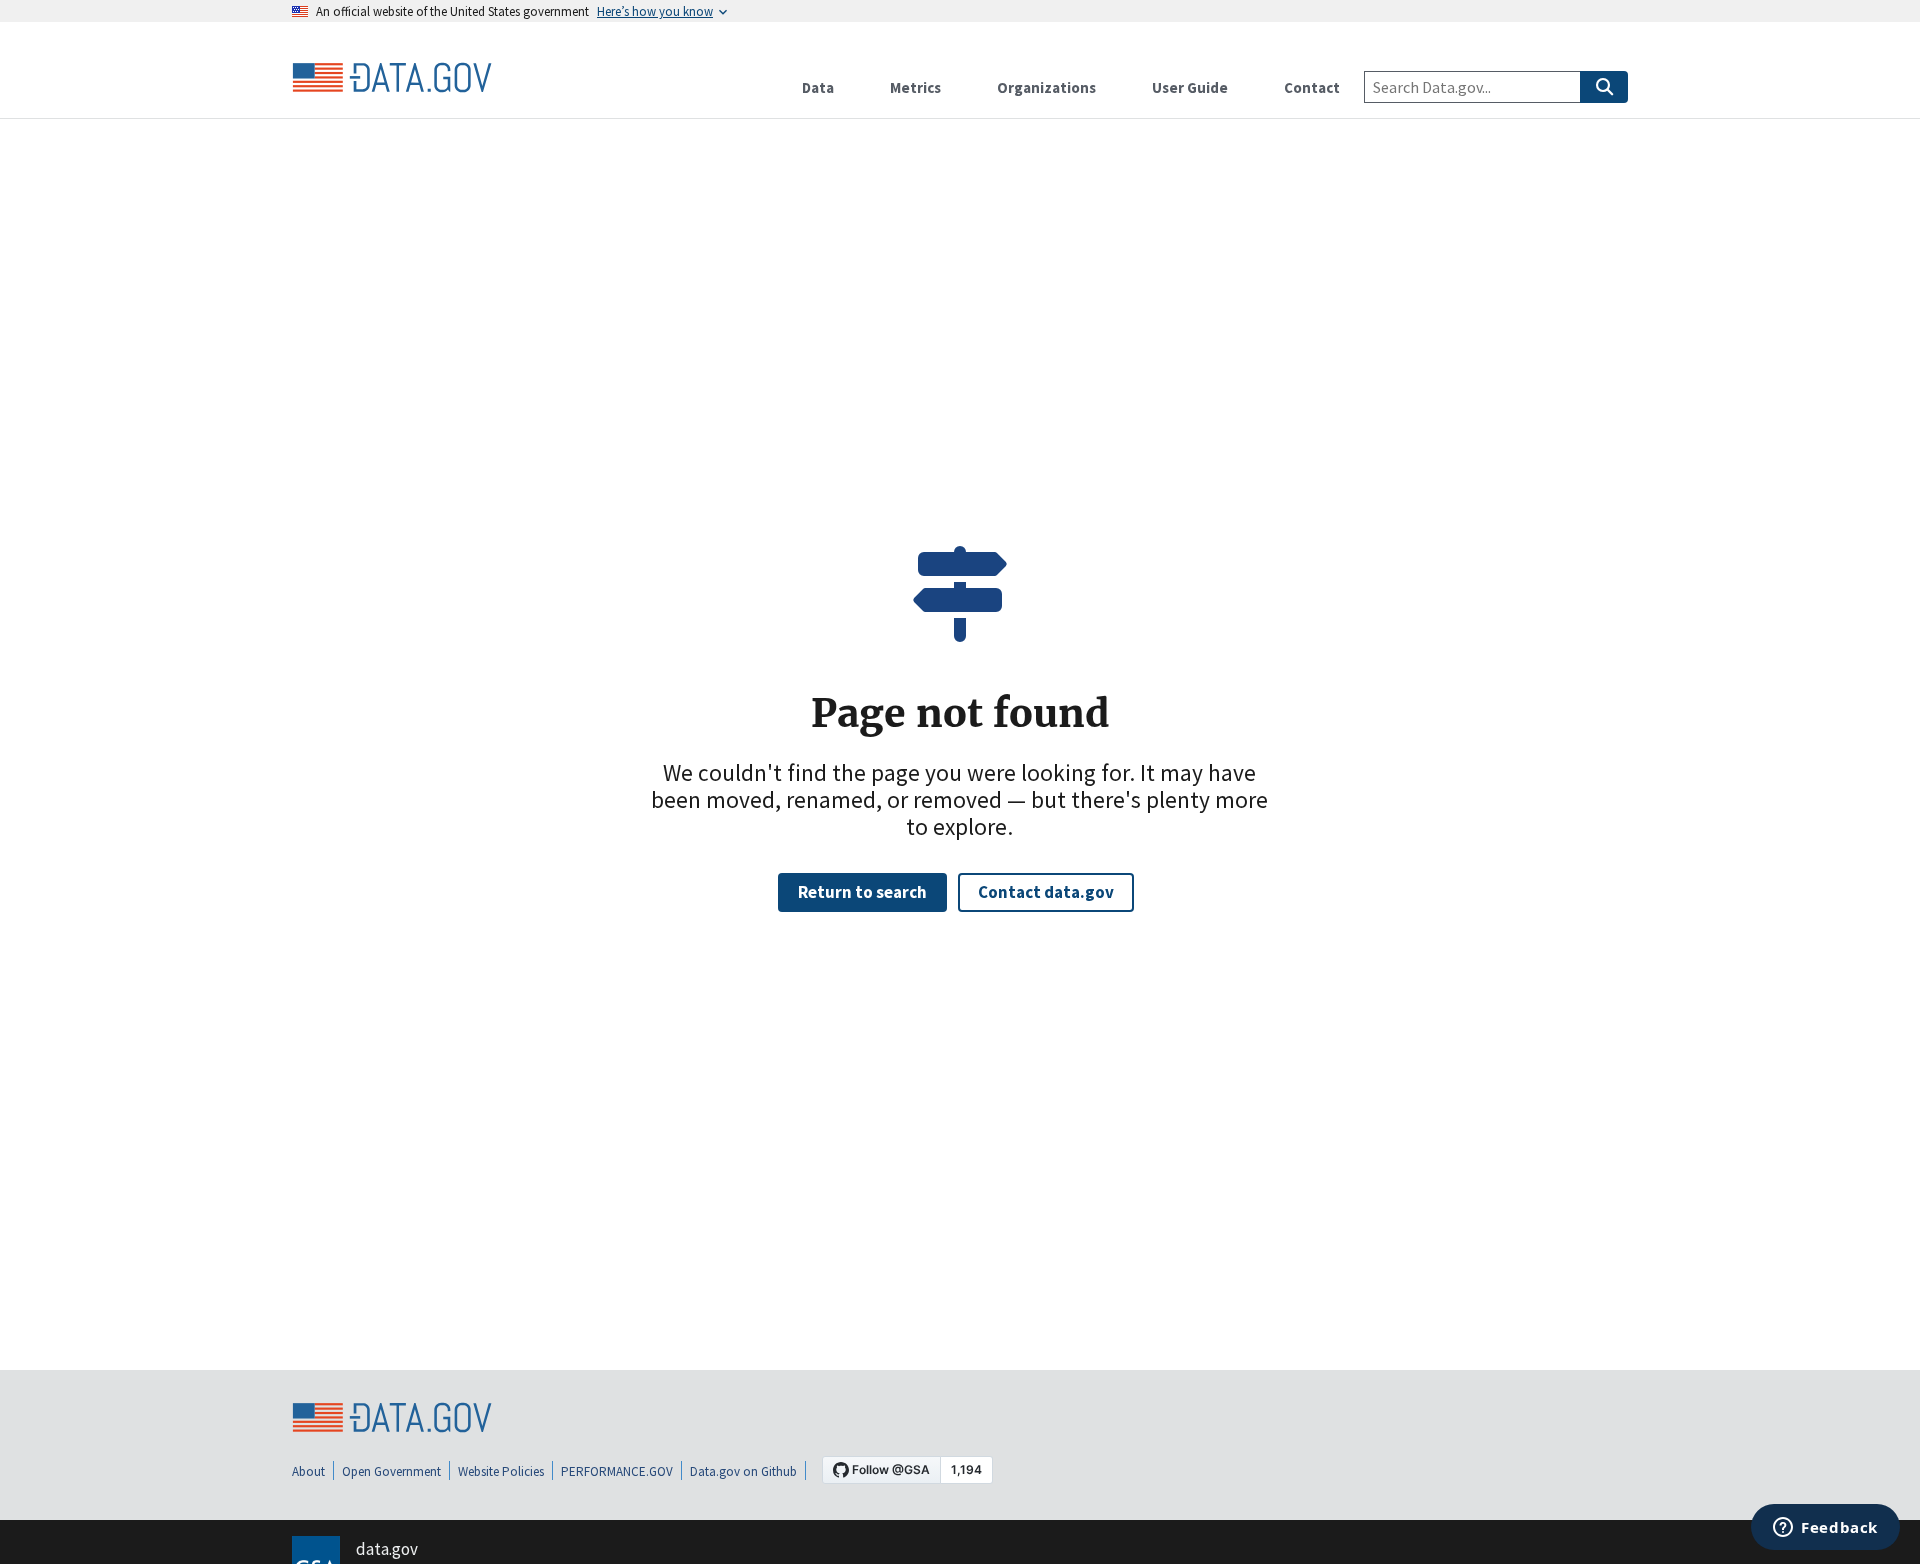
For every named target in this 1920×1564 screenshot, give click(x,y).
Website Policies (501, 1471)
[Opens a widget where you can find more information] (1825, 1529)
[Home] (392, 78)
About (308, 1471)
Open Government (391, 1471)
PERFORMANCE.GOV (617, 1471)
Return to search (862, 892)
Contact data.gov (1046, 892)
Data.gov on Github (743, 1471)
